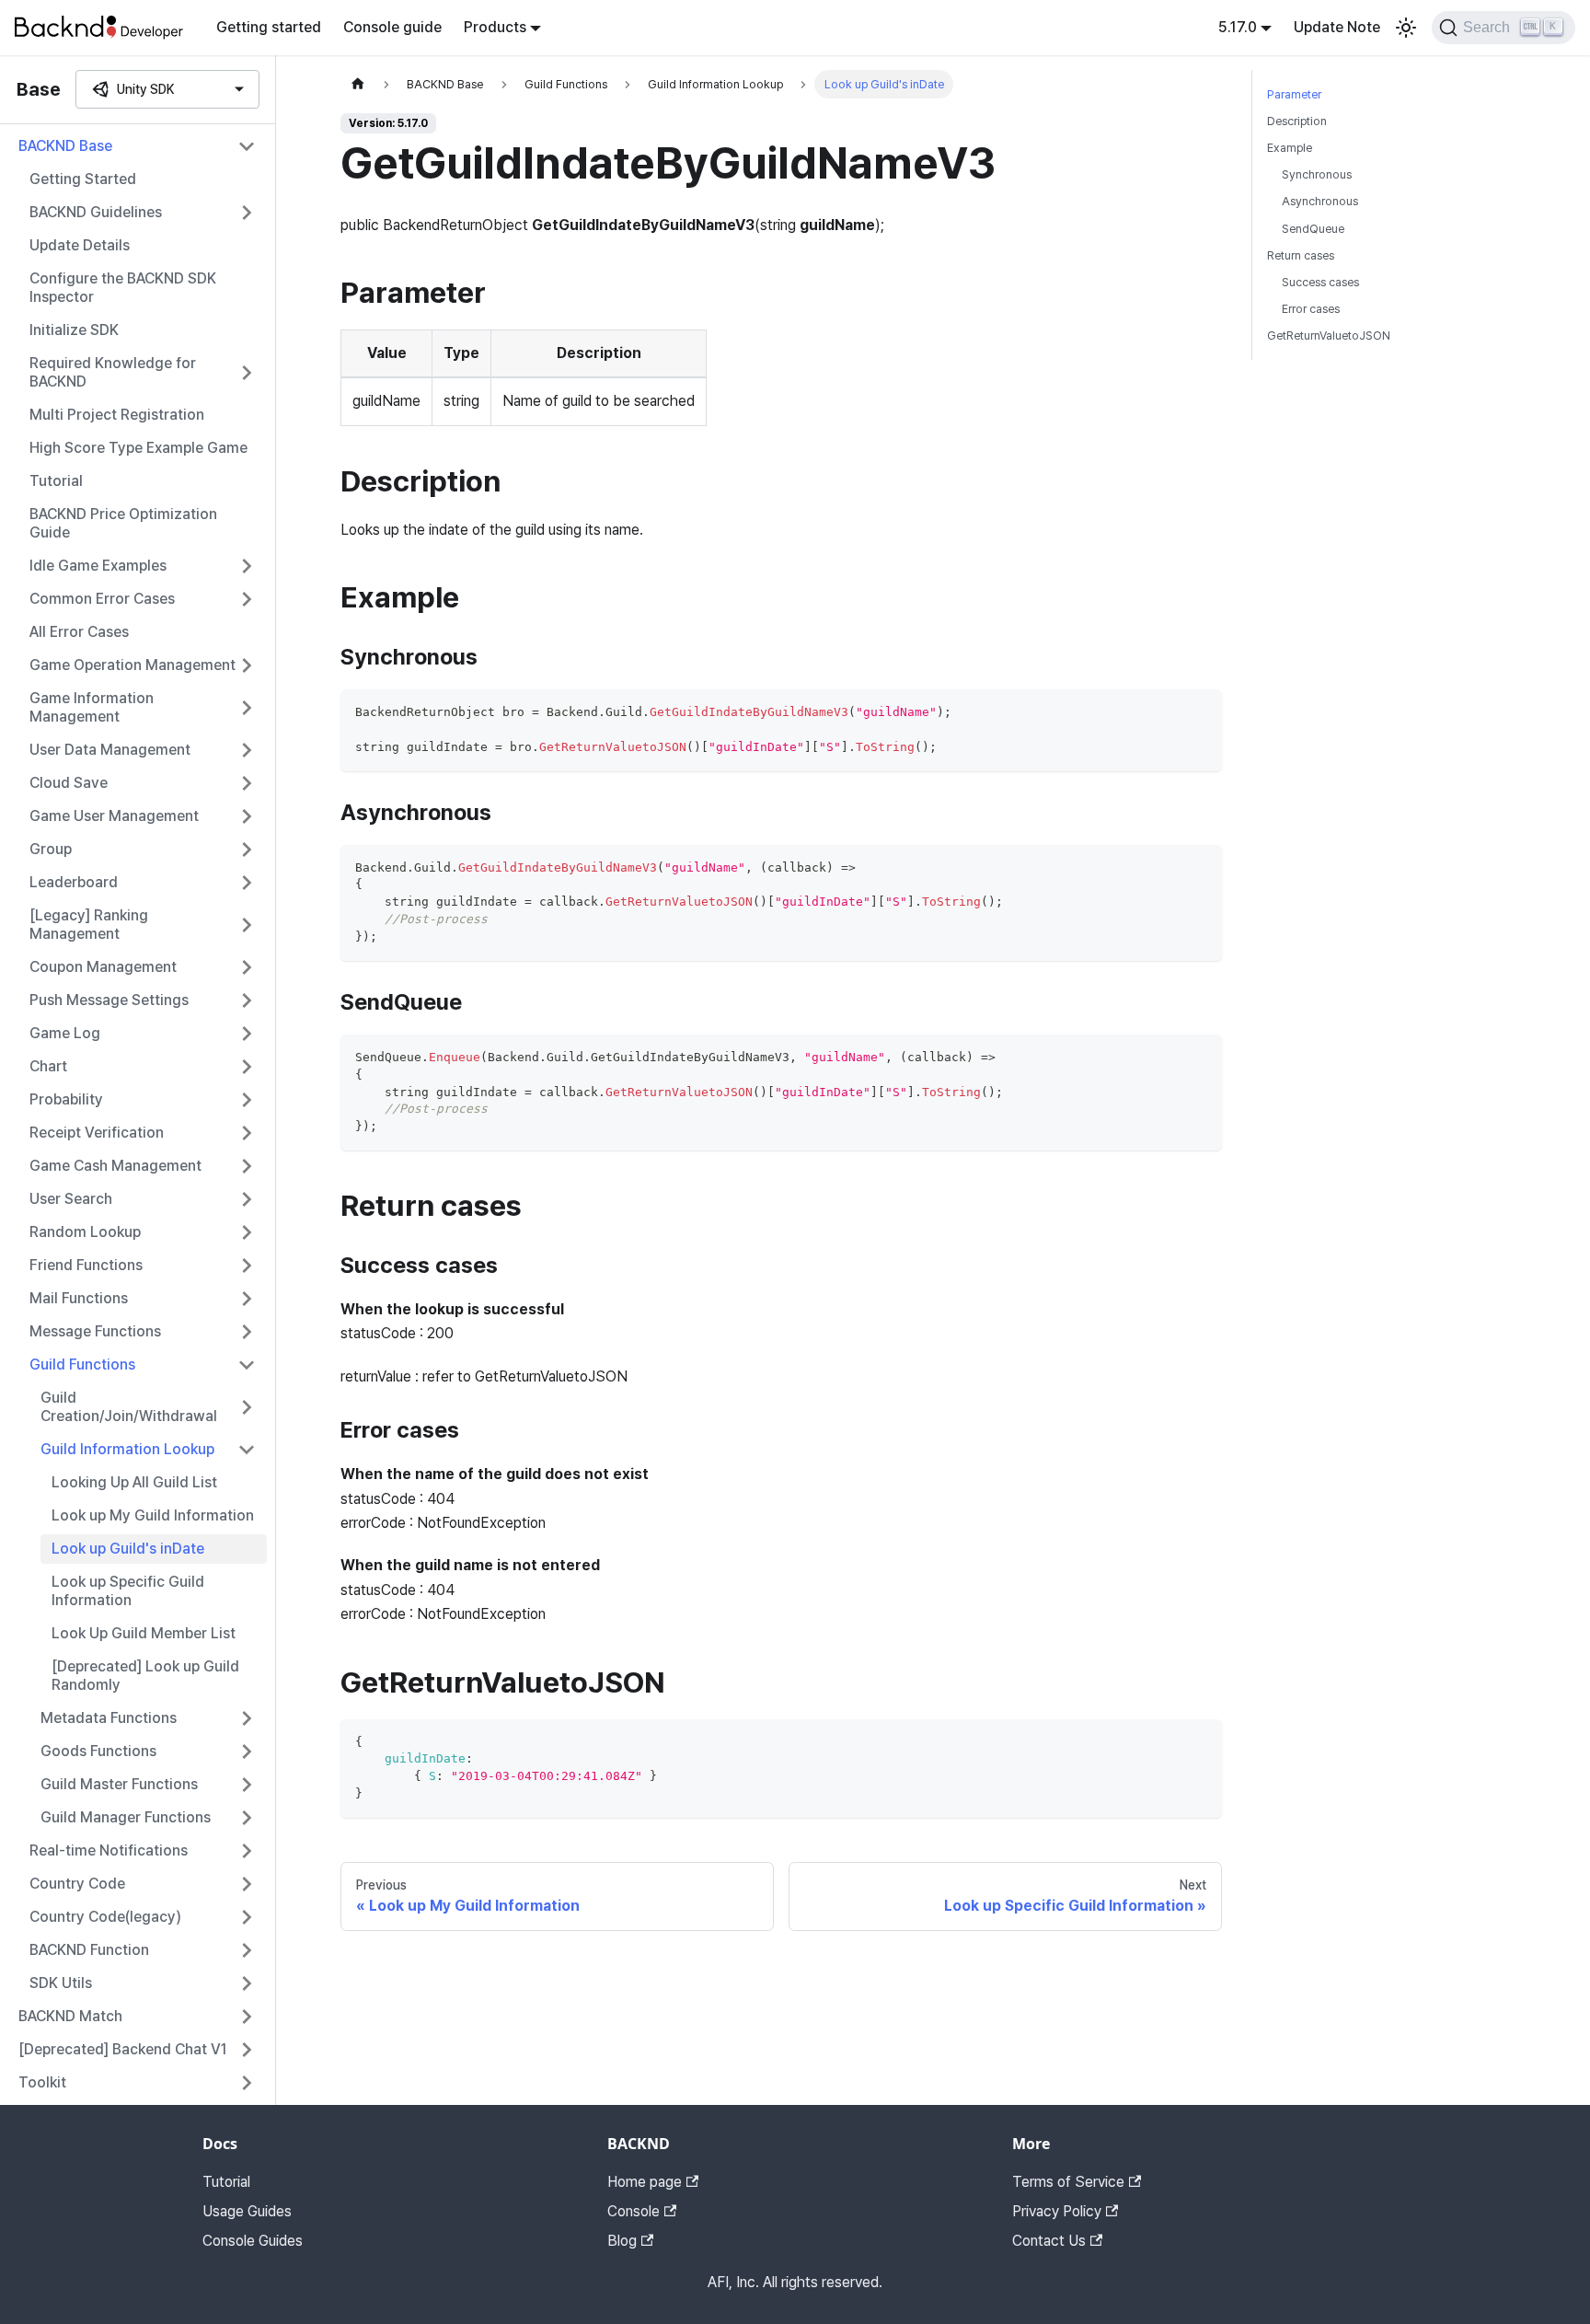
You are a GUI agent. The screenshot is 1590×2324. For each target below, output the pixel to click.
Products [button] (495, 27)
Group (51, 849)
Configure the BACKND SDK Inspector (123, 288)
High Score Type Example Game (138, 448)
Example (1290, 148)
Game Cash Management (115, 1166)
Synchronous (1317, 174)
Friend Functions (86, 1265)
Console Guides (253, 2241)
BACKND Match (70, 2016)
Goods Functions (98, 1751)
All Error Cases (79, 632)
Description (1297, 121)
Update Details (80, 245)
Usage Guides (247, 2211)
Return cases (1301, 255)
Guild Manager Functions (126, 1817)
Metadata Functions (109, 1718)
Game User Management (114, 816)
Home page (645, 2182)
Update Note (1337, 27)
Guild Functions (82, 1364)
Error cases (1311, 309)
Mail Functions (79, 1298)
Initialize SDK (74, 330)
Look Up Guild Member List (144, 1633)
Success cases (1320, 282)
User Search (71, 1199)
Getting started (269, 27)
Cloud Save (69, 783)
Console (634, 2211)
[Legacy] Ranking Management (89, 925)
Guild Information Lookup (127, 1449)
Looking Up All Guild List (134, 1482)
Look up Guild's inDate (128, 1549)
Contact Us (1049, 2241)
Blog (622, 2241)
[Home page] (358, 84)
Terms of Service (1068, 2182)
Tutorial (56, 481)
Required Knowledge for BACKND (113, 372)
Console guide (392, 27)
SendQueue (1313, 229)
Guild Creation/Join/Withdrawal (129, 1407)
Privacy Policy (1057, 2211)
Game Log (65, 1033)
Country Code (77, 1884)
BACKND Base (65, 146)
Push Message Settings (109, 1000)
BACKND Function (89, 1950)
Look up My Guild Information (153, 1515)
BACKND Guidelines (96, 212)
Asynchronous (1320, 201)
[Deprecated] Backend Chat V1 (123, 2049)
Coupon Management (103, 967)
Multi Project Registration (117, 415)
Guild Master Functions (119, 1784)
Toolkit (42, 2082)
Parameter (1294, 94)
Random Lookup (85, 1232)
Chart (48, 1066)
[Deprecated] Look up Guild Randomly (145, 1676)
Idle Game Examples (98, 566)
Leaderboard (74, 882)
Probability (66, 1099)
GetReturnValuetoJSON (1329, 335)
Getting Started (83, 179)
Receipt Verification (97, 1133)
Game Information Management (92, 707)
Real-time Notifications (109, 1850)
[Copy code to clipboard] (1199, 712)
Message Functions (95, 1331)
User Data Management (110, 750)
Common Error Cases (102, 599)
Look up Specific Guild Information (128, 1591)
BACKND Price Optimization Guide (123, 523)
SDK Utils (61, 1983)
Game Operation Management (132, 665)
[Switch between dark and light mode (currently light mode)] (1406, 28)
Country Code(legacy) (105, 1917)
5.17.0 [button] (1238, 27)
